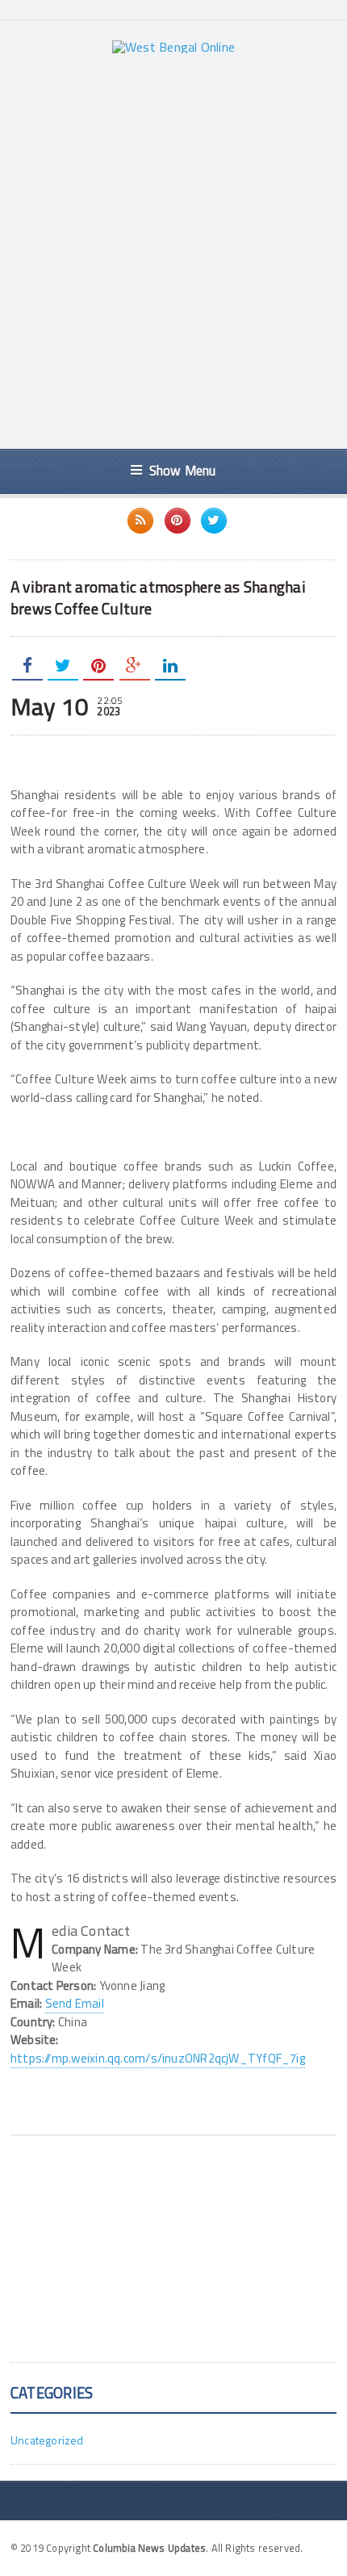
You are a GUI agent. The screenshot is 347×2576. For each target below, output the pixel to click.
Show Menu (183, 470)
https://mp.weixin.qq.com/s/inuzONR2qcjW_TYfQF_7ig (158, 2058)
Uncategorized (47, 2440)
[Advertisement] (173, 251)
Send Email (75, 2003)
